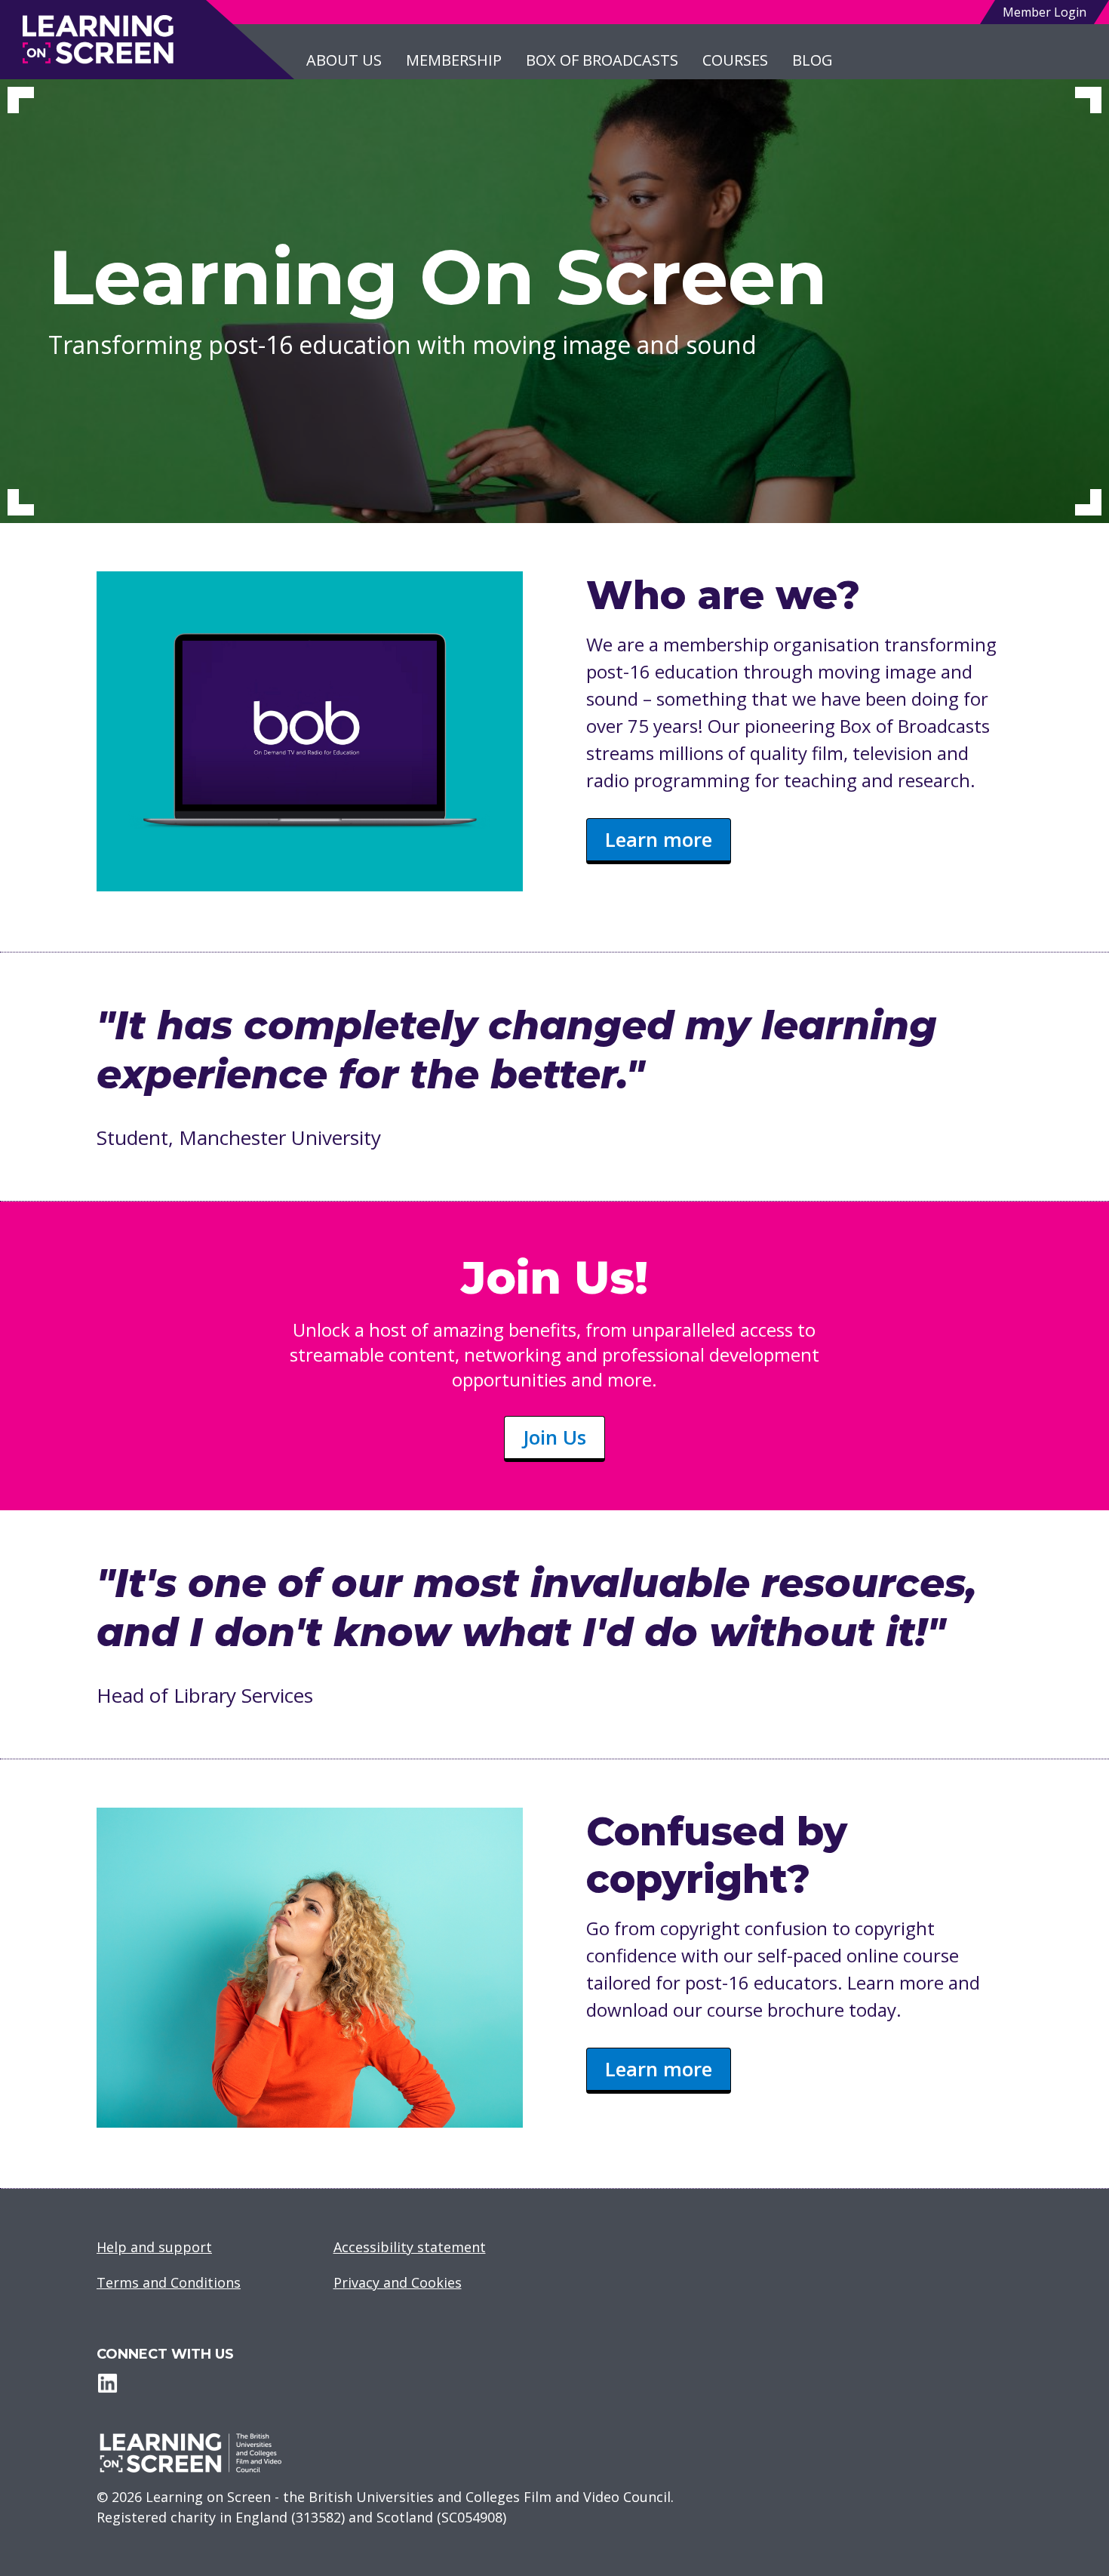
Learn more (659, 839)
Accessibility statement (410, 2247)
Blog (813, 60)
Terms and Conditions (169, 2282)
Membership (454, 60)
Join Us (554, 1437)
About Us (344, 60)
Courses (735, 60)
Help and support (154, 2247)
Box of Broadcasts (602, 60)
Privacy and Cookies (398, 2282)
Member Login (1044, 12)
